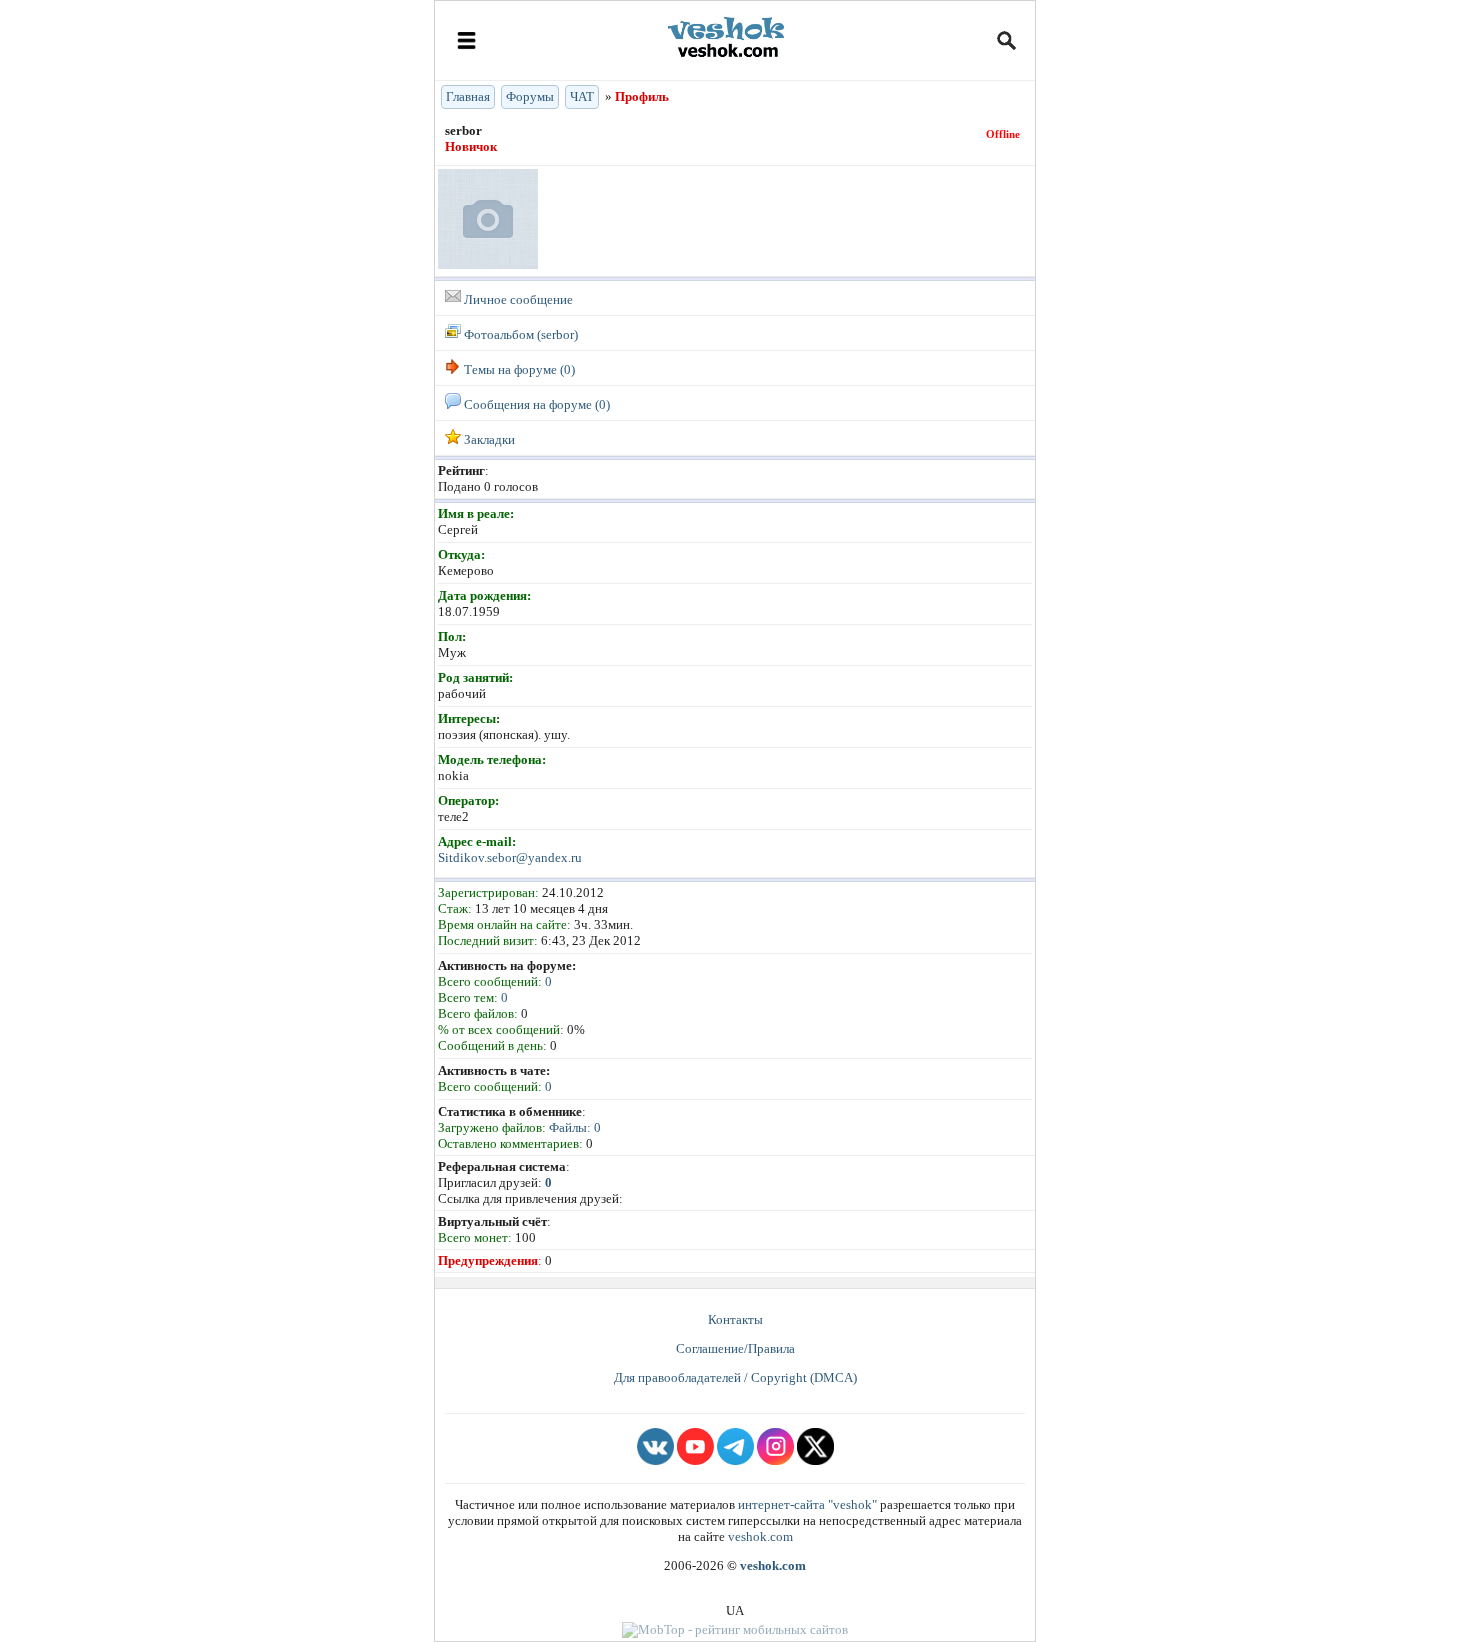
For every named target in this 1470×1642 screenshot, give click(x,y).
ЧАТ (582, 96)
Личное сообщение (517, 299)
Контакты (735, 1319)
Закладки (488, 439)
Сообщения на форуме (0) (535, 404)
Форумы (530, 96)
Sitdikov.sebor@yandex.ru (510, 857)
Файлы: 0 (575, 1127)
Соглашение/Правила (735, 1348)
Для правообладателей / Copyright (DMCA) (735, 1377)
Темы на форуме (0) (518, 369)
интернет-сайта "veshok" (807, 1504)
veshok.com (760, 1536)
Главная (468, 96)
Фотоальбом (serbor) (519, 334)
